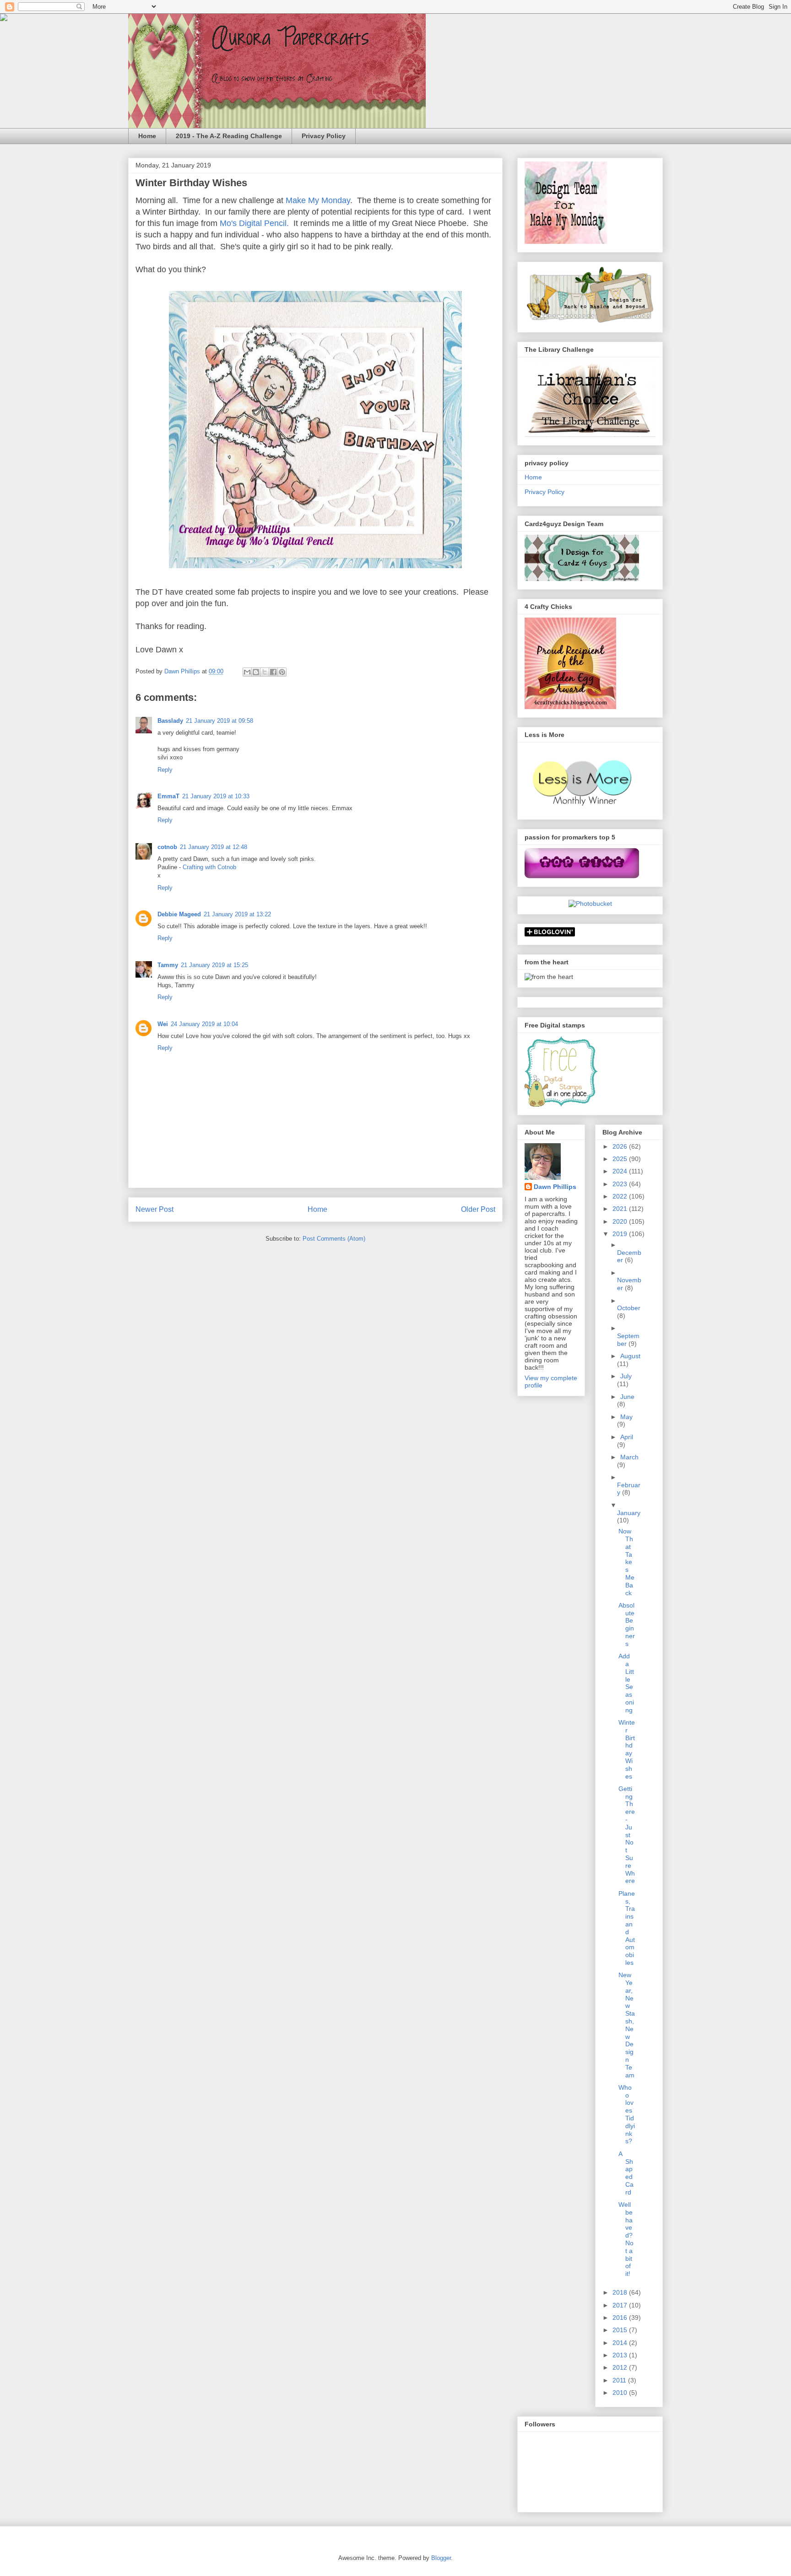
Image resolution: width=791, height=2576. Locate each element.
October (629, 1308)
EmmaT (168, 796)
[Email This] (247, 672)
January (629, 1513)
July (626, 1376)
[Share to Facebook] (273, 672)
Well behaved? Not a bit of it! (626, 2239)
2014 (621, 2343)
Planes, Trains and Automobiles (627, 1928)
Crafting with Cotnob (209, 867)
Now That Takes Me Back (626, 1562)
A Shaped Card (626, 2173)
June (627, 1397)
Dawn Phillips (555, 1187)
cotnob (167, 847)
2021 (621, 1209)
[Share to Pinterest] (282, 672)
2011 (620, 2380)
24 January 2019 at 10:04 (204, 1024)
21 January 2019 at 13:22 (237, 914)
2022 (621, 1196)
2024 (621, 1171)
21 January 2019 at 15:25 (214, 965)
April (627, 1437)
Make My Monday (318, 200)
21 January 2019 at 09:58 (219, 721)
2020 (621, 1221)
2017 (621, 2305)
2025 (621, 1159)
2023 (621, 1184)
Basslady (170, 721)
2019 (621, 1234)
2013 (621, 2355)
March (629, 1457)
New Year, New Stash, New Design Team (627, 2025)
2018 (621, 2292)
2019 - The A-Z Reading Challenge (229, 136)
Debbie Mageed (179, 914)
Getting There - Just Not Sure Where (627, 1835)
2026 (621, 1146)
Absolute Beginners (627, 1624)
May (626, 1417)
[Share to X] (265, 672)
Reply (165, 770)
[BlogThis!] (256, 672)
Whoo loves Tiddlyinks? (627, 2114)
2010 (621, 2393)
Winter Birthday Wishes (627, 1749)
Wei (163, 1024)
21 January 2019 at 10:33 (216, 796)
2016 (621, 2318)
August (630, 1356)
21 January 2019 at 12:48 (214, 847)
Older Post (478, 1209)
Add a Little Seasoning (626, 1683)
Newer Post (154, 1209)
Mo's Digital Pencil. (254, 223)
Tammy (168, 965)
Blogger (441, 2558)
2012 (621, 2367)
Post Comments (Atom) (334, 1239)
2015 (621, 2330)
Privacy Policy (324, 136)
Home (147, 136)
